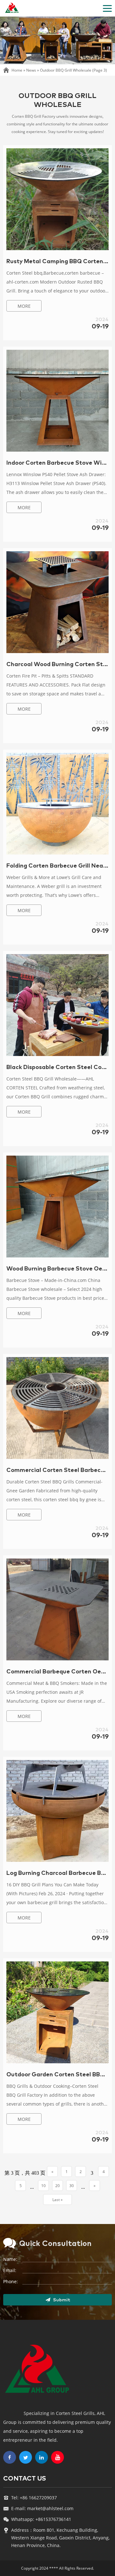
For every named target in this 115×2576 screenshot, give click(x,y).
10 (43, 2186)
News (31, 70)
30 (72, 2186)
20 (57, 2186)
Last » (57, 2200)
